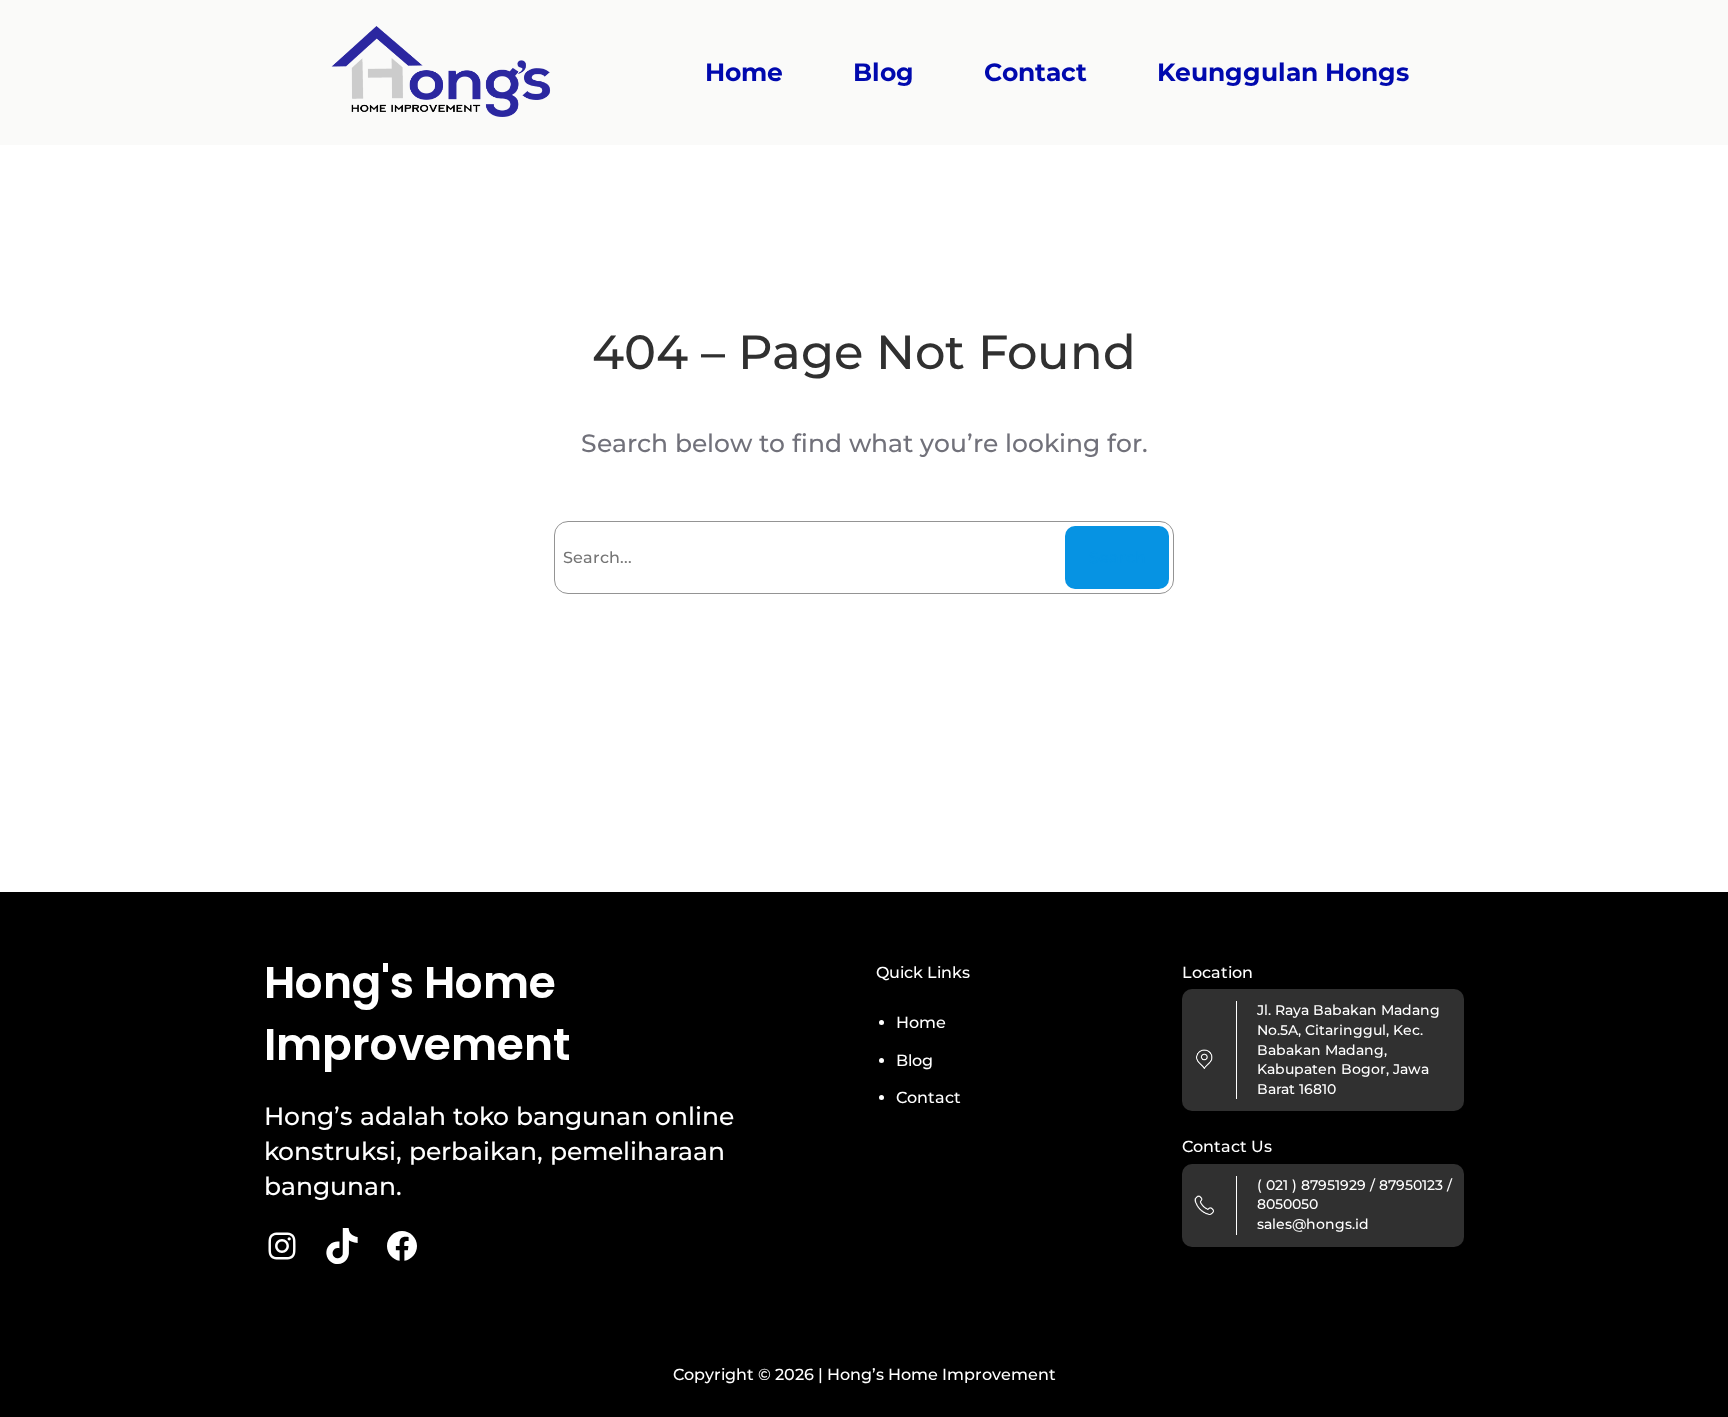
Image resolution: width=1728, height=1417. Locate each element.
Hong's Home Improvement (417, 1013)
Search (1117, 557)
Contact (928, 1097)
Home (744, 72)
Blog (914, 1060)
